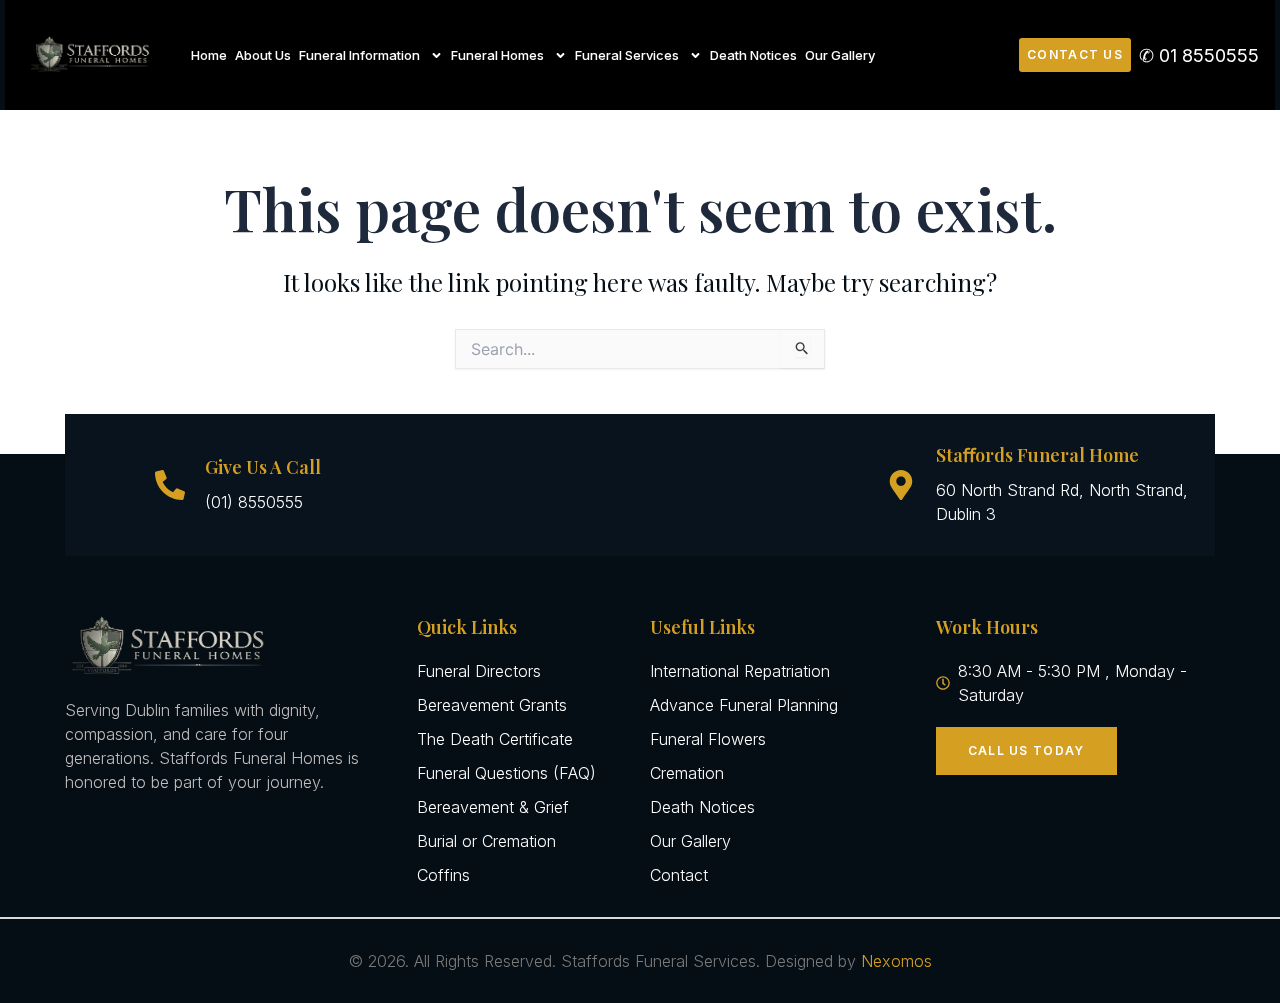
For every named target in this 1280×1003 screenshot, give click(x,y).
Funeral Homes (497, 55)
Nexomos (896, 961)
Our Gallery (840, 55)
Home (209, 55)
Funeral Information (359, 55)
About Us (263, 55)
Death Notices (753, 55)
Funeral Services (627, 55)
